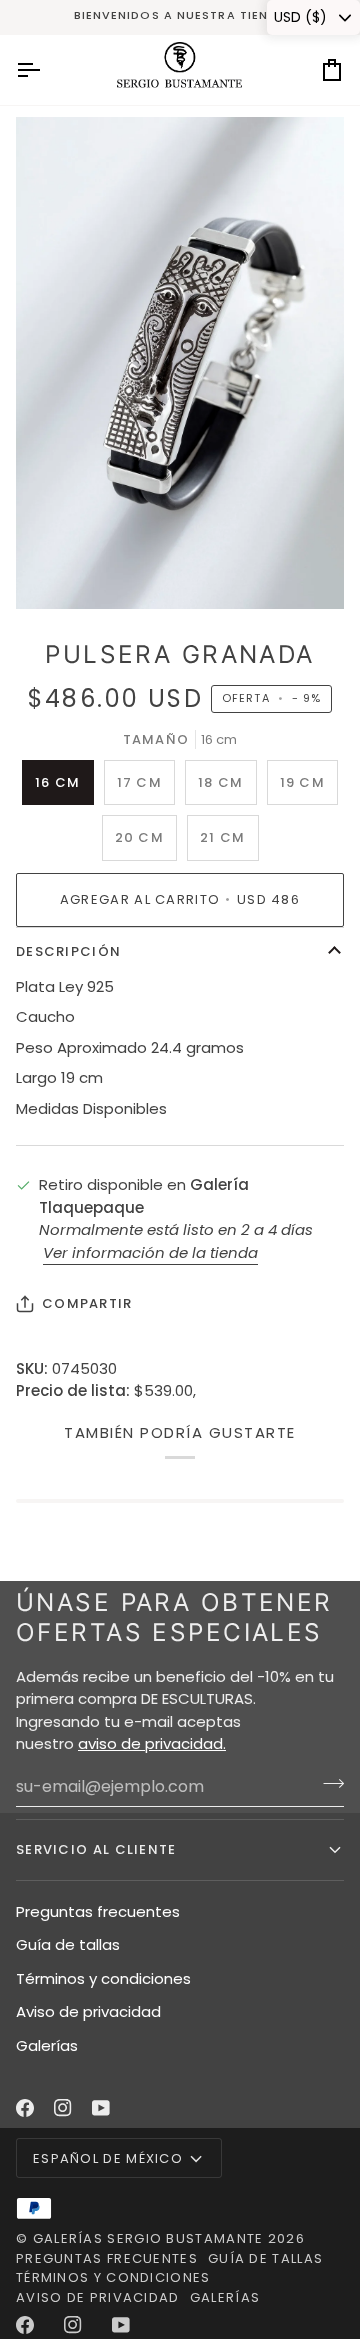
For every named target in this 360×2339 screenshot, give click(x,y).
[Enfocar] (53, 571)
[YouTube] (101, 2108)
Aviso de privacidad (88, 2011)
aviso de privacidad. (152, 1743)
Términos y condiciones (103, 1978)
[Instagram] (63, 2108)
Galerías (47, 2045)
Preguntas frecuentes (98, 1911)
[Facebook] (25, 2108)
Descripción (68, 951)
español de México (108, 2158)
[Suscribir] (327, 1784)
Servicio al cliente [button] (96, 1849)
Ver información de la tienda (150, 1252)
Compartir (87, 1303)
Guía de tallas (68, 1944)
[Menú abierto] (46, 70)
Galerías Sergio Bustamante (148, 2238)
